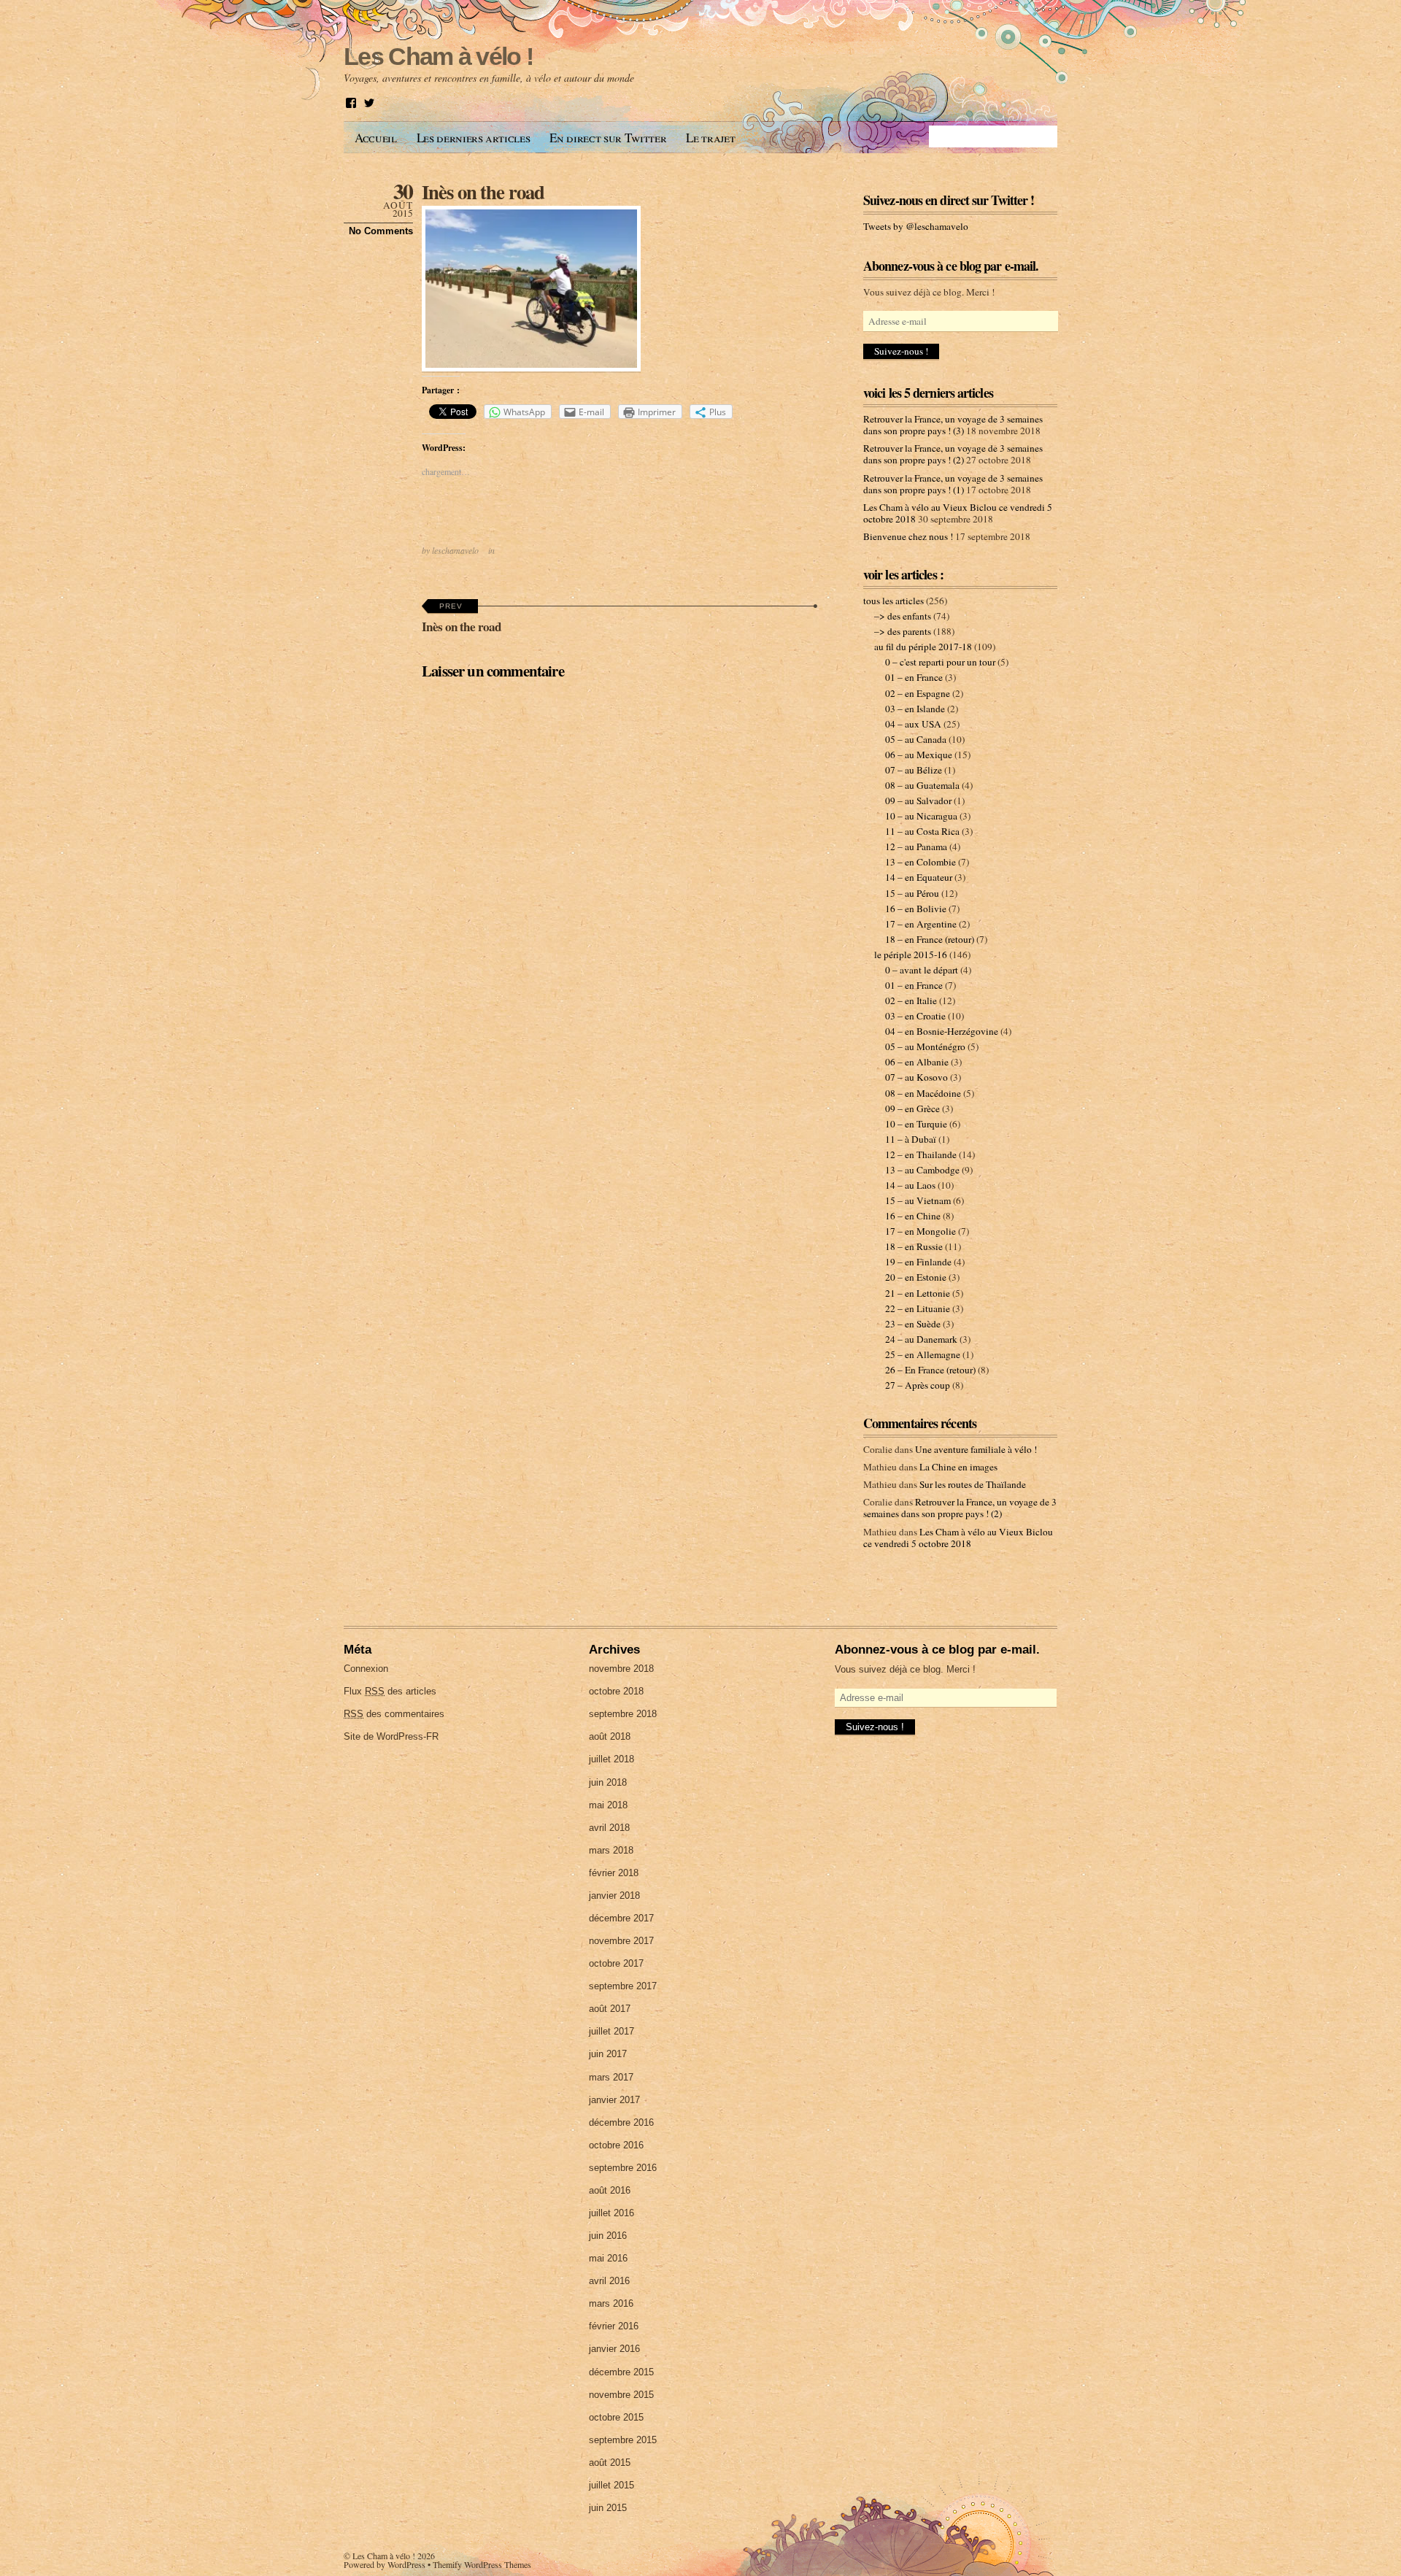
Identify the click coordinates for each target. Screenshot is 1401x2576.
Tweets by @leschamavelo (916, 226)
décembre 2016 (621, 2122)
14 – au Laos (910, 1185)
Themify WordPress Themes (482, 2564)
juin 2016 (608, 2236)
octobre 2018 (616, 1691)
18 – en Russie (914, 1246)
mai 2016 (608, 2258)
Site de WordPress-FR (391, 1736)
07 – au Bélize (914, 770)
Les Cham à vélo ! (384, 2556)
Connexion (366, 1669)
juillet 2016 (611, 2213)
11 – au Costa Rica (922, 831)
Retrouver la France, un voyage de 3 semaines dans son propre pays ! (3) (953, 425)
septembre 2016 (623, 2168)
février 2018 (614, 1873)
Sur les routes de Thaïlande (973, 1484)
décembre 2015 (621, 2372)
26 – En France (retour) (930, 1370)
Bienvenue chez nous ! (908, 536)
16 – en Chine (913, 1216)
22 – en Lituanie (918, 1308)
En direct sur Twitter (608, 138)
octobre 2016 (616, 2145)
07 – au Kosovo (916, 1077)
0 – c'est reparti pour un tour (940, 662)
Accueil (376, 138)
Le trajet (710, 138)
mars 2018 (611, 1850)
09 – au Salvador (918, 801)
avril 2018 (609, 1828)
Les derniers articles (474, 138)
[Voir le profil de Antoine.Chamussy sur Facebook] (351, 103)
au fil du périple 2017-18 (923, 647)
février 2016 (614, 2326)
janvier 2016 (614, 2349)
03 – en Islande (915, 709)
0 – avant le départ (922, 970)
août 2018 (610, 1736)
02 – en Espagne (918, 693)
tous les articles (894, 601)
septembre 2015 (623, 2440)
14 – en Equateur (919, 877)
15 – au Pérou (912, 893)
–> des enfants (903, 616)
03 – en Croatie (915, 1016)
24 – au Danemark (921, 1339)
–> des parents (903, 631)
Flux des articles (390, 1691)
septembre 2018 (623, 1714)
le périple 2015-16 (911, 955)
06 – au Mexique (919, 755)
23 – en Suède (913, 1324)
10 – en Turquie (916, 1124)
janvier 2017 (614, 2100)
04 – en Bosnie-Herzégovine (942, 1031)
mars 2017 (611, 2077)
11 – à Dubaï (911, 1139)
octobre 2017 (616, 1963)
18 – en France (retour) (930, 939)
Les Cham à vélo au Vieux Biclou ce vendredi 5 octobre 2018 (958, 1538)
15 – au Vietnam (918, 1200)
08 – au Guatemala (922, 785)
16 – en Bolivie (916, 909)
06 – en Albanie (917, 1062)
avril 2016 (609, 2281)
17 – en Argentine (921, 924)
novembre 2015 (621, 2395)
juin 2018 (608, 1782)
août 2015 (610, 2463)
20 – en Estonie (916, 1277)
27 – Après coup (918, 1385)
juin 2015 (608, 2508)
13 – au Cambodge (922, 1170)
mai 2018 (608, 1805)
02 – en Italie (911, 1000)
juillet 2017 (611, 2031)
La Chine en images (958, 1467)
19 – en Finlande (918, 1262)
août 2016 (610, 2190)
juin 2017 (608, 2054)
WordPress (406, 2564)
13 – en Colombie (921, 862)
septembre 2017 (623, 1986)
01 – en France (914, 677)
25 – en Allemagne (923, 1354)
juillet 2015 (611, 2485)
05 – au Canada (916, 739)
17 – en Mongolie (921, 1231)
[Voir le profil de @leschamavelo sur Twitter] (369, 103)
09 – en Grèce (912, 1108)
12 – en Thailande (921, 1154)
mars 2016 (611, 2303)
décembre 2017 (621, 1918)
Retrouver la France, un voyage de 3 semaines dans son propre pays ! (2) (953, 454)
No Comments (381, 231)
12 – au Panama (916, 847)
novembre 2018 (621, 1669)
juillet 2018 (611, 1759)
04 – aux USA (913, 724)
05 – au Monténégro (925, 1046)
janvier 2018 (614, 1896)
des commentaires (394, 1714)
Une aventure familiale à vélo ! (976, 1449)
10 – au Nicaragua (921, 816)
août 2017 (610, 2009)
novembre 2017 (621, 1941)
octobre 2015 (616, 2417)
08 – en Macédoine (923, 1093)
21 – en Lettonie (918, 1293)
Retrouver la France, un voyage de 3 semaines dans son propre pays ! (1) (953, 484)
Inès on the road (483, 192)
